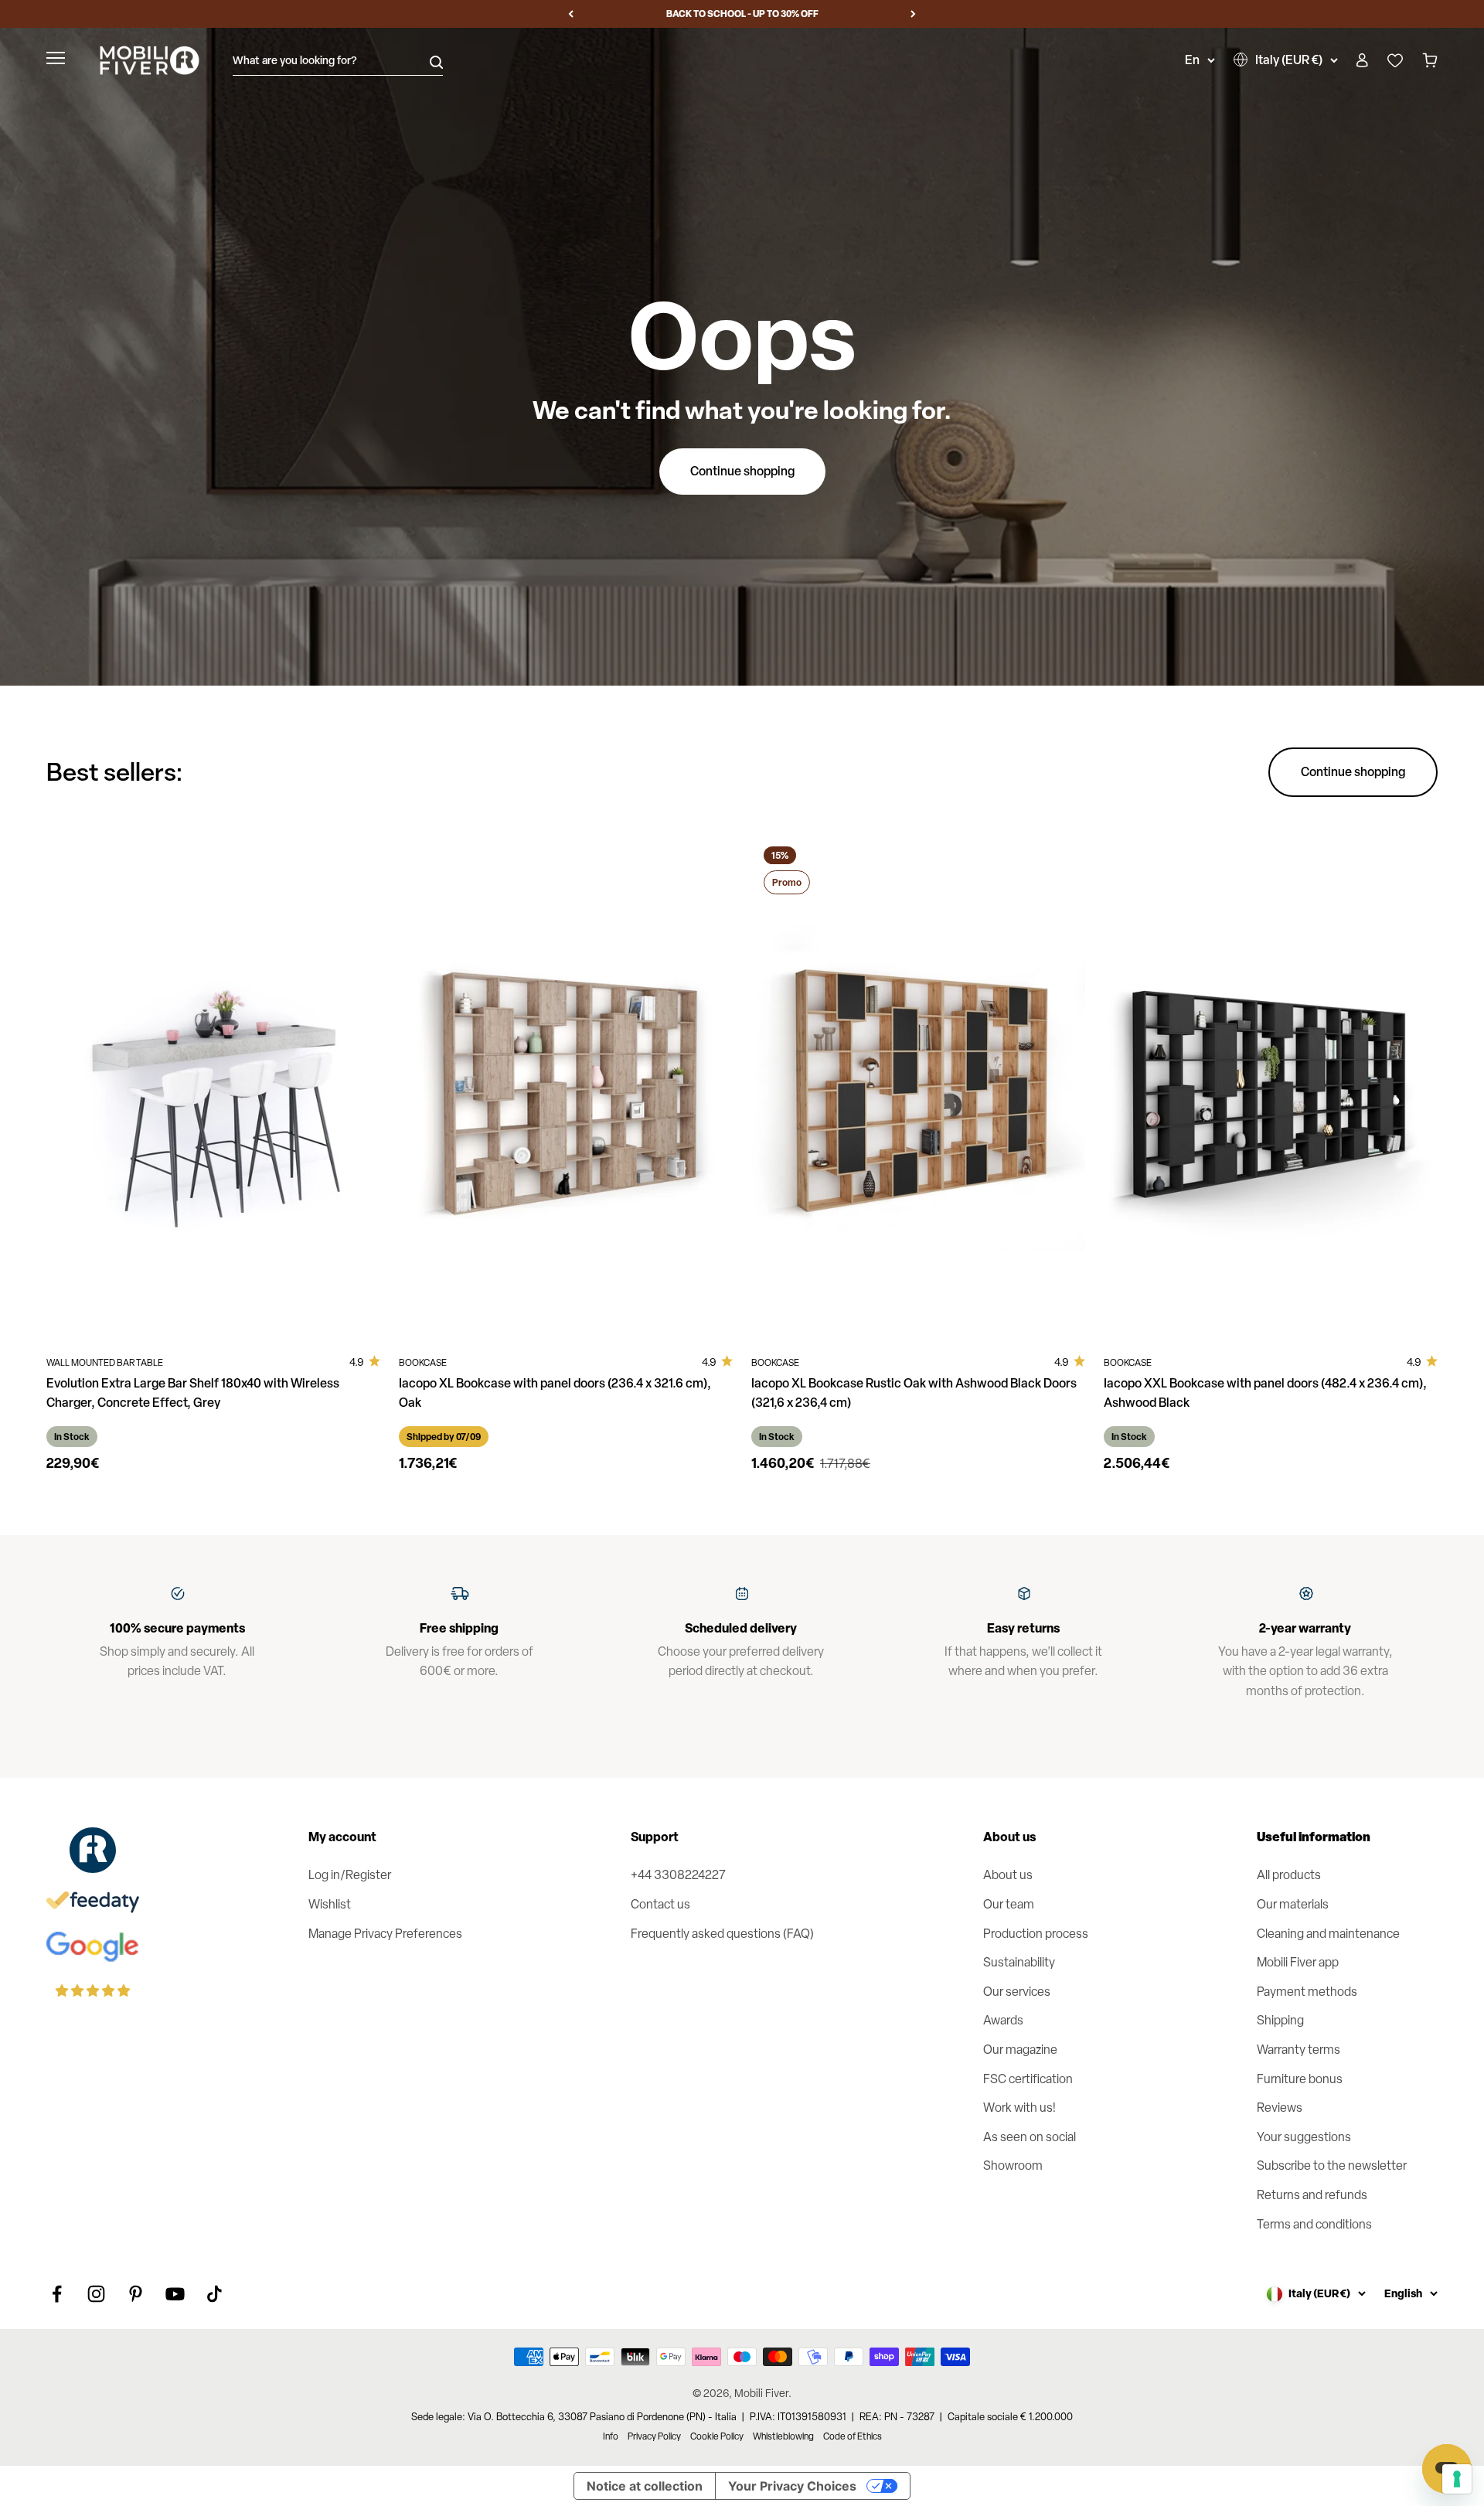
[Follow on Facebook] (57, 2294)
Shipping (1280, 2020)
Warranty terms (1298, 2050)
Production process (1036, 1934)
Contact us (660, 1904)
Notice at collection (645, 2486)
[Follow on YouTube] (175, 2294)
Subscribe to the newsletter (1332, 2166)
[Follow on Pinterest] (136, 2294)
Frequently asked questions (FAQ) (722, 1934)
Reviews (1280, 2108)
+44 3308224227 (678, 1875)
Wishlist (330, 1904)
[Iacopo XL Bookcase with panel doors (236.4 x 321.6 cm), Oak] (566, 1084)
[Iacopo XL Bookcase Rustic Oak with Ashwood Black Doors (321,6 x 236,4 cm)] (918, 1084)
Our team (1009, 1904)
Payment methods (1307, 1992)
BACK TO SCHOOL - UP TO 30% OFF (742, 14)
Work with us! (1019, 2108)
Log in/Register (350, 1875)
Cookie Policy (717, 2436)
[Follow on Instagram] (96, 2294)
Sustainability (1019, 1962)
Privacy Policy (654, 2436)
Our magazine (1020, 2050)
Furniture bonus (1300, 2079)
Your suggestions (1304, 2137)
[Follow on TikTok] (214, 2294)
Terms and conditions (1314, 2224)
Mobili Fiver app (1298, 1962)
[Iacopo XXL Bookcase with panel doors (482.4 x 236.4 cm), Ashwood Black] (1271, 1084)
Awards (1003, 2020)
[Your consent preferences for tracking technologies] (1457, 2479)
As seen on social (1030, 2137)
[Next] (913, 14)
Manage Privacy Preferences (385, 1934)
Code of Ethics (853, 2436)
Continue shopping (742, 471)
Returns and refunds (1312, 2195)
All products (1289, 1875)
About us (1008, 1875)
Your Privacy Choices (792, 2486)
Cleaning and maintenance (1328, 1934)
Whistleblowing (783, 2436)
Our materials (1293, 1904)
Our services (1017, 1992)
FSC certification (1028, 2079)
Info (611, 2436)
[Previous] (571, 14)
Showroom (1013, 2166)
